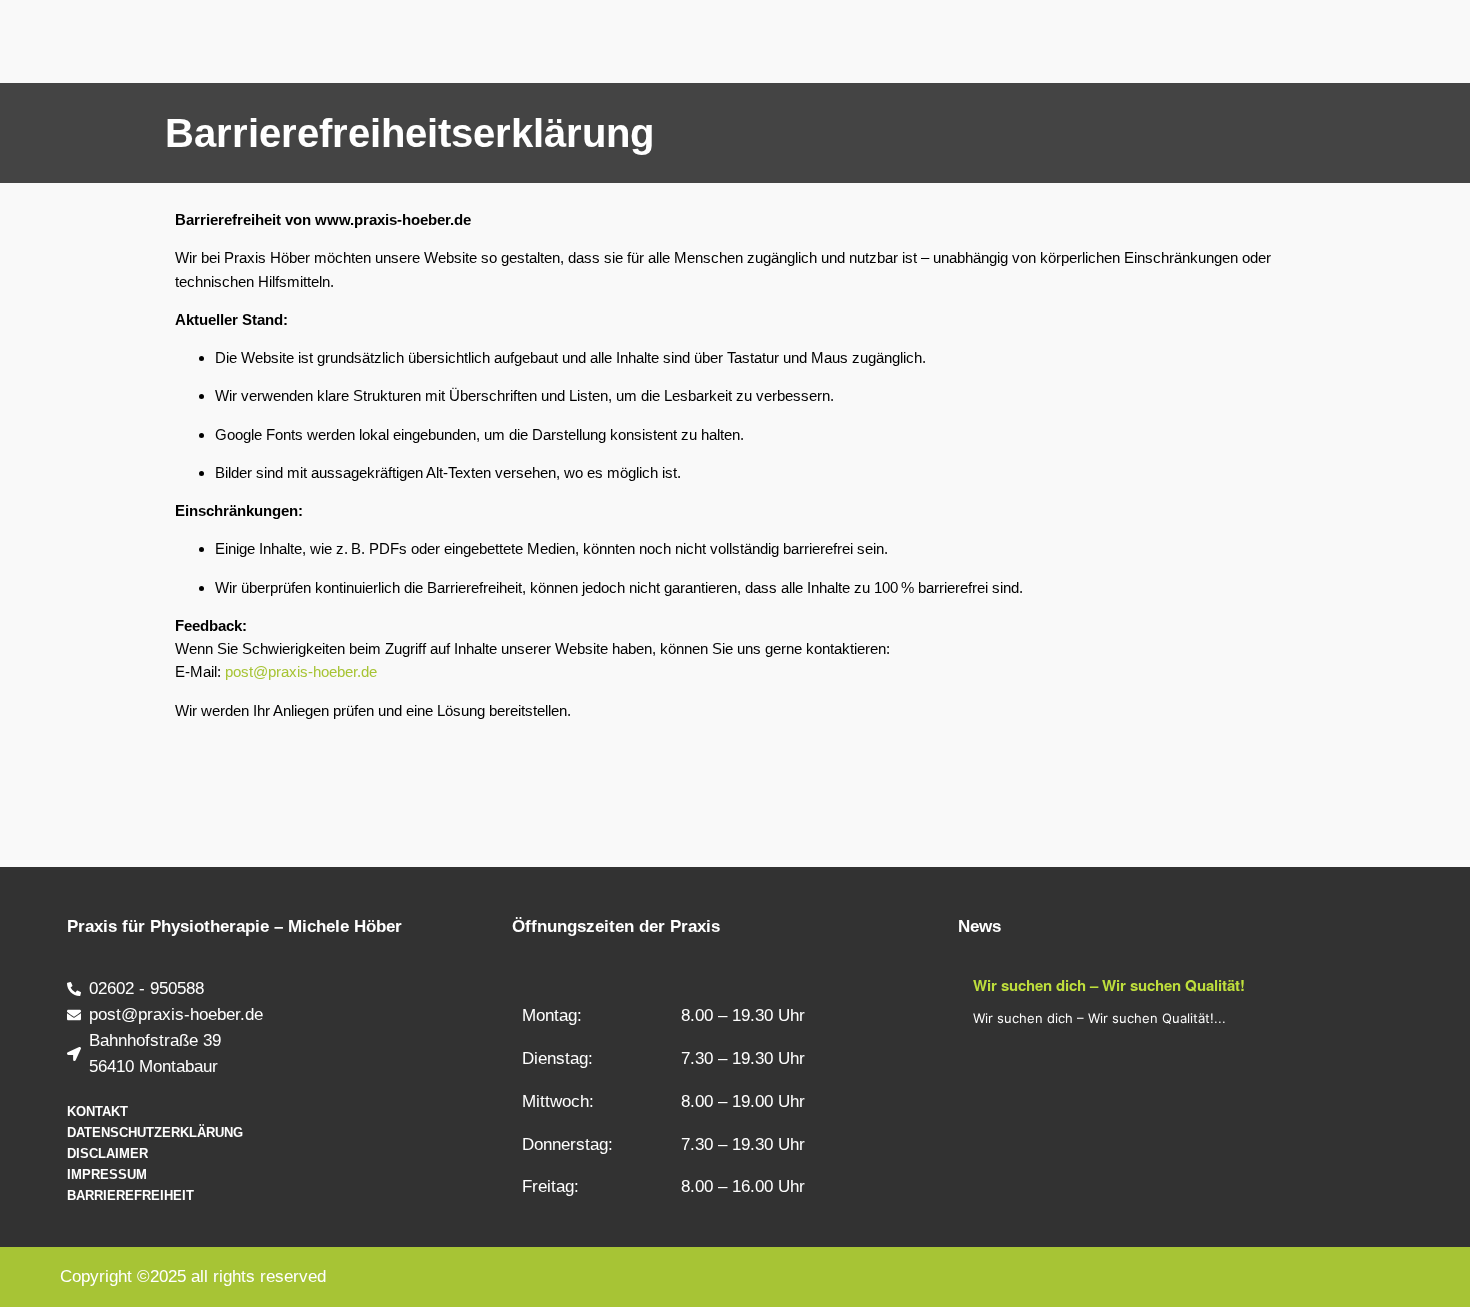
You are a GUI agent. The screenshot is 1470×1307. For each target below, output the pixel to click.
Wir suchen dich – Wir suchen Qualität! (1109, 985)
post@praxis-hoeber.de (301, 671)
